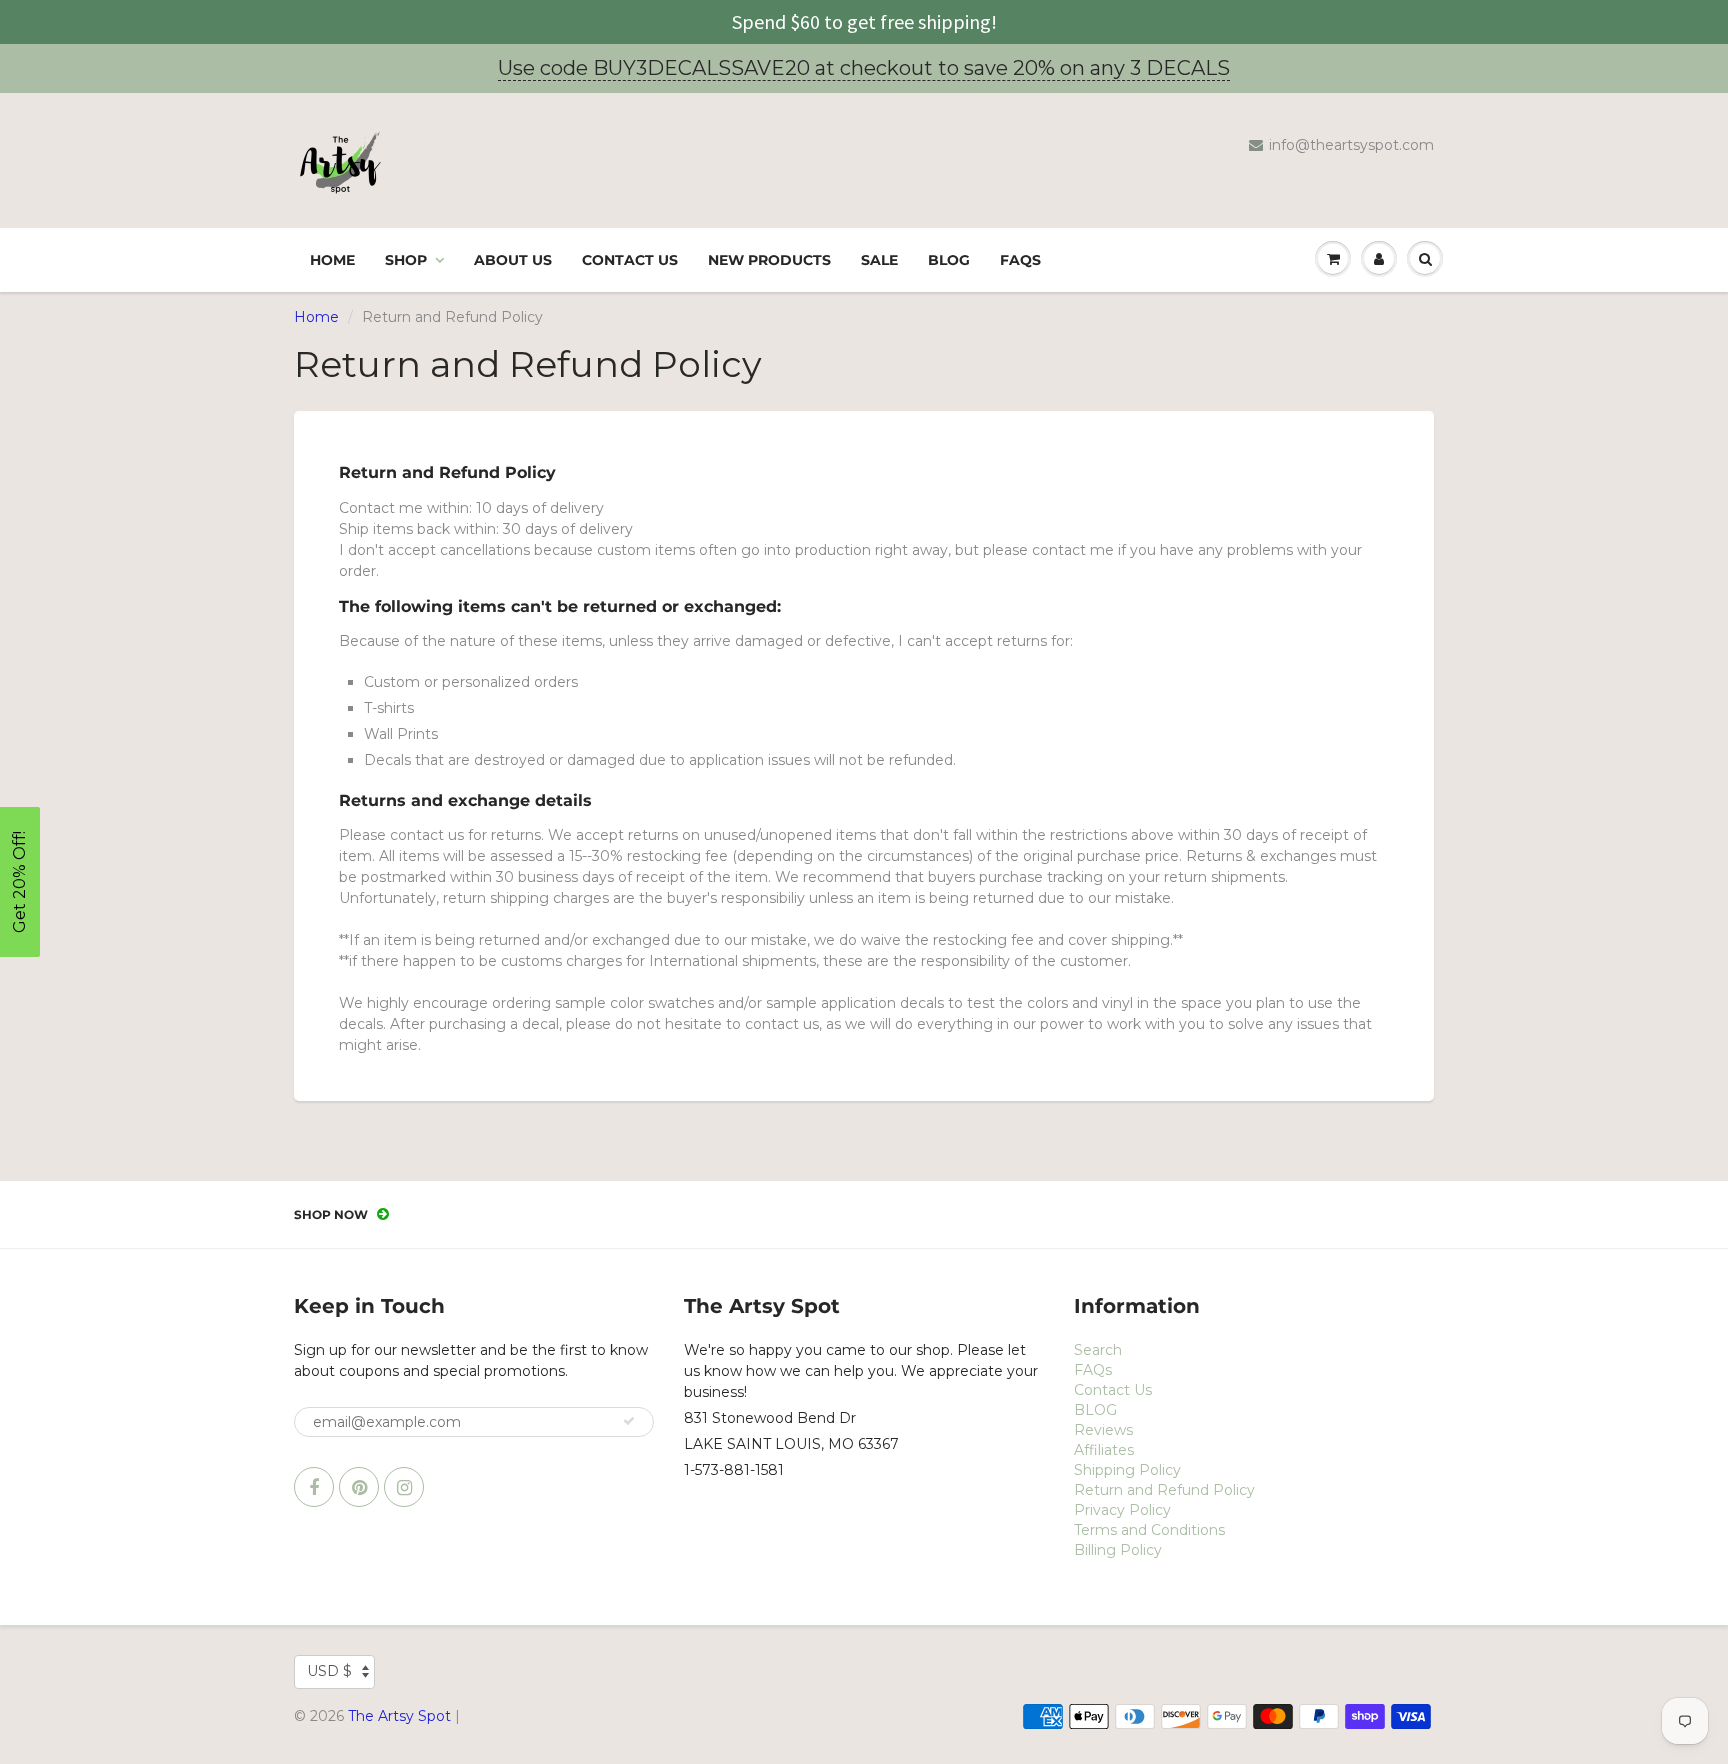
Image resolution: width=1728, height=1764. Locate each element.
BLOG (949, 260)
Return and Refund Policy (1164, 1490)
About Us (513, 260)
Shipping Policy (1127, 1470)
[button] (20, 882)
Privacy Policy (1122, 1510)
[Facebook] (314, 1487)
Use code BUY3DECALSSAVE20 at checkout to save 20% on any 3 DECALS (864, 68)
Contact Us (630, 260)
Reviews (1103, 1430)
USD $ (329, 1671)
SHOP (406, 260)
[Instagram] (404, 1487)
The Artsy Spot (399, 1716)
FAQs (1020, 260)
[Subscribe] (629, 1421)
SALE (879, 260)
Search (1098, 1350)
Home (332, 260)
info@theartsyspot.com (1351, 145)
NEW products (769, 260)
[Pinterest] (359, 1487)
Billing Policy (1118, 1550)
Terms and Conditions (1149, 1530)
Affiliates (1104, 1450)
